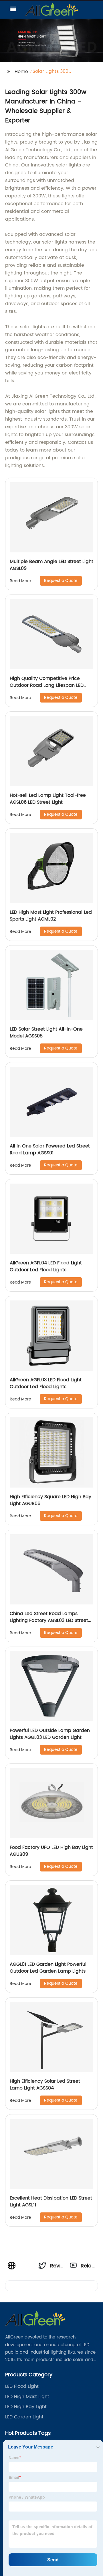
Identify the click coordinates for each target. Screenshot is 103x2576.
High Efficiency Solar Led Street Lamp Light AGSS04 (45, 2085)
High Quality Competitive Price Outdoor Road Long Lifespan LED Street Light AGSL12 (47, 685)
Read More (20, 581)
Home (21, 72)
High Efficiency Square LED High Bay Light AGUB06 (50, 1500)
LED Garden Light (24, 2417)
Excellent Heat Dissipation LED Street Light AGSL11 (51, 2202)
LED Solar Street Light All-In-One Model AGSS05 (46, 1033)
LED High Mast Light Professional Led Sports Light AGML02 (51, 916)
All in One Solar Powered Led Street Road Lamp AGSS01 (50, 1149)
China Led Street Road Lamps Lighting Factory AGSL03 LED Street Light (49, 1620)
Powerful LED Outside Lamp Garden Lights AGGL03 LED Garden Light (50, 1734)
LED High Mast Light (27, 2397)
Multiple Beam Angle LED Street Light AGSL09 (51, 565)
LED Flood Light (22, 2386)
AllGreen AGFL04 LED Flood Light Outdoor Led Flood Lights (46, 1266)
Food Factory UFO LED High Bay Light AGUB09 (51, 1851)
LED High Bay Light (26, 2407)
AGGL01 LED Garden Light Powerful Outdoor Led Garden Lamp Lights (48, 1968)
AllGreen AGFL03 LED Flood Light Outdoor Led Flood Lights (46, 1383)
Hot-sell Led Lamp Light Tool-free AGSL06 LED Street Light (48, 799)
